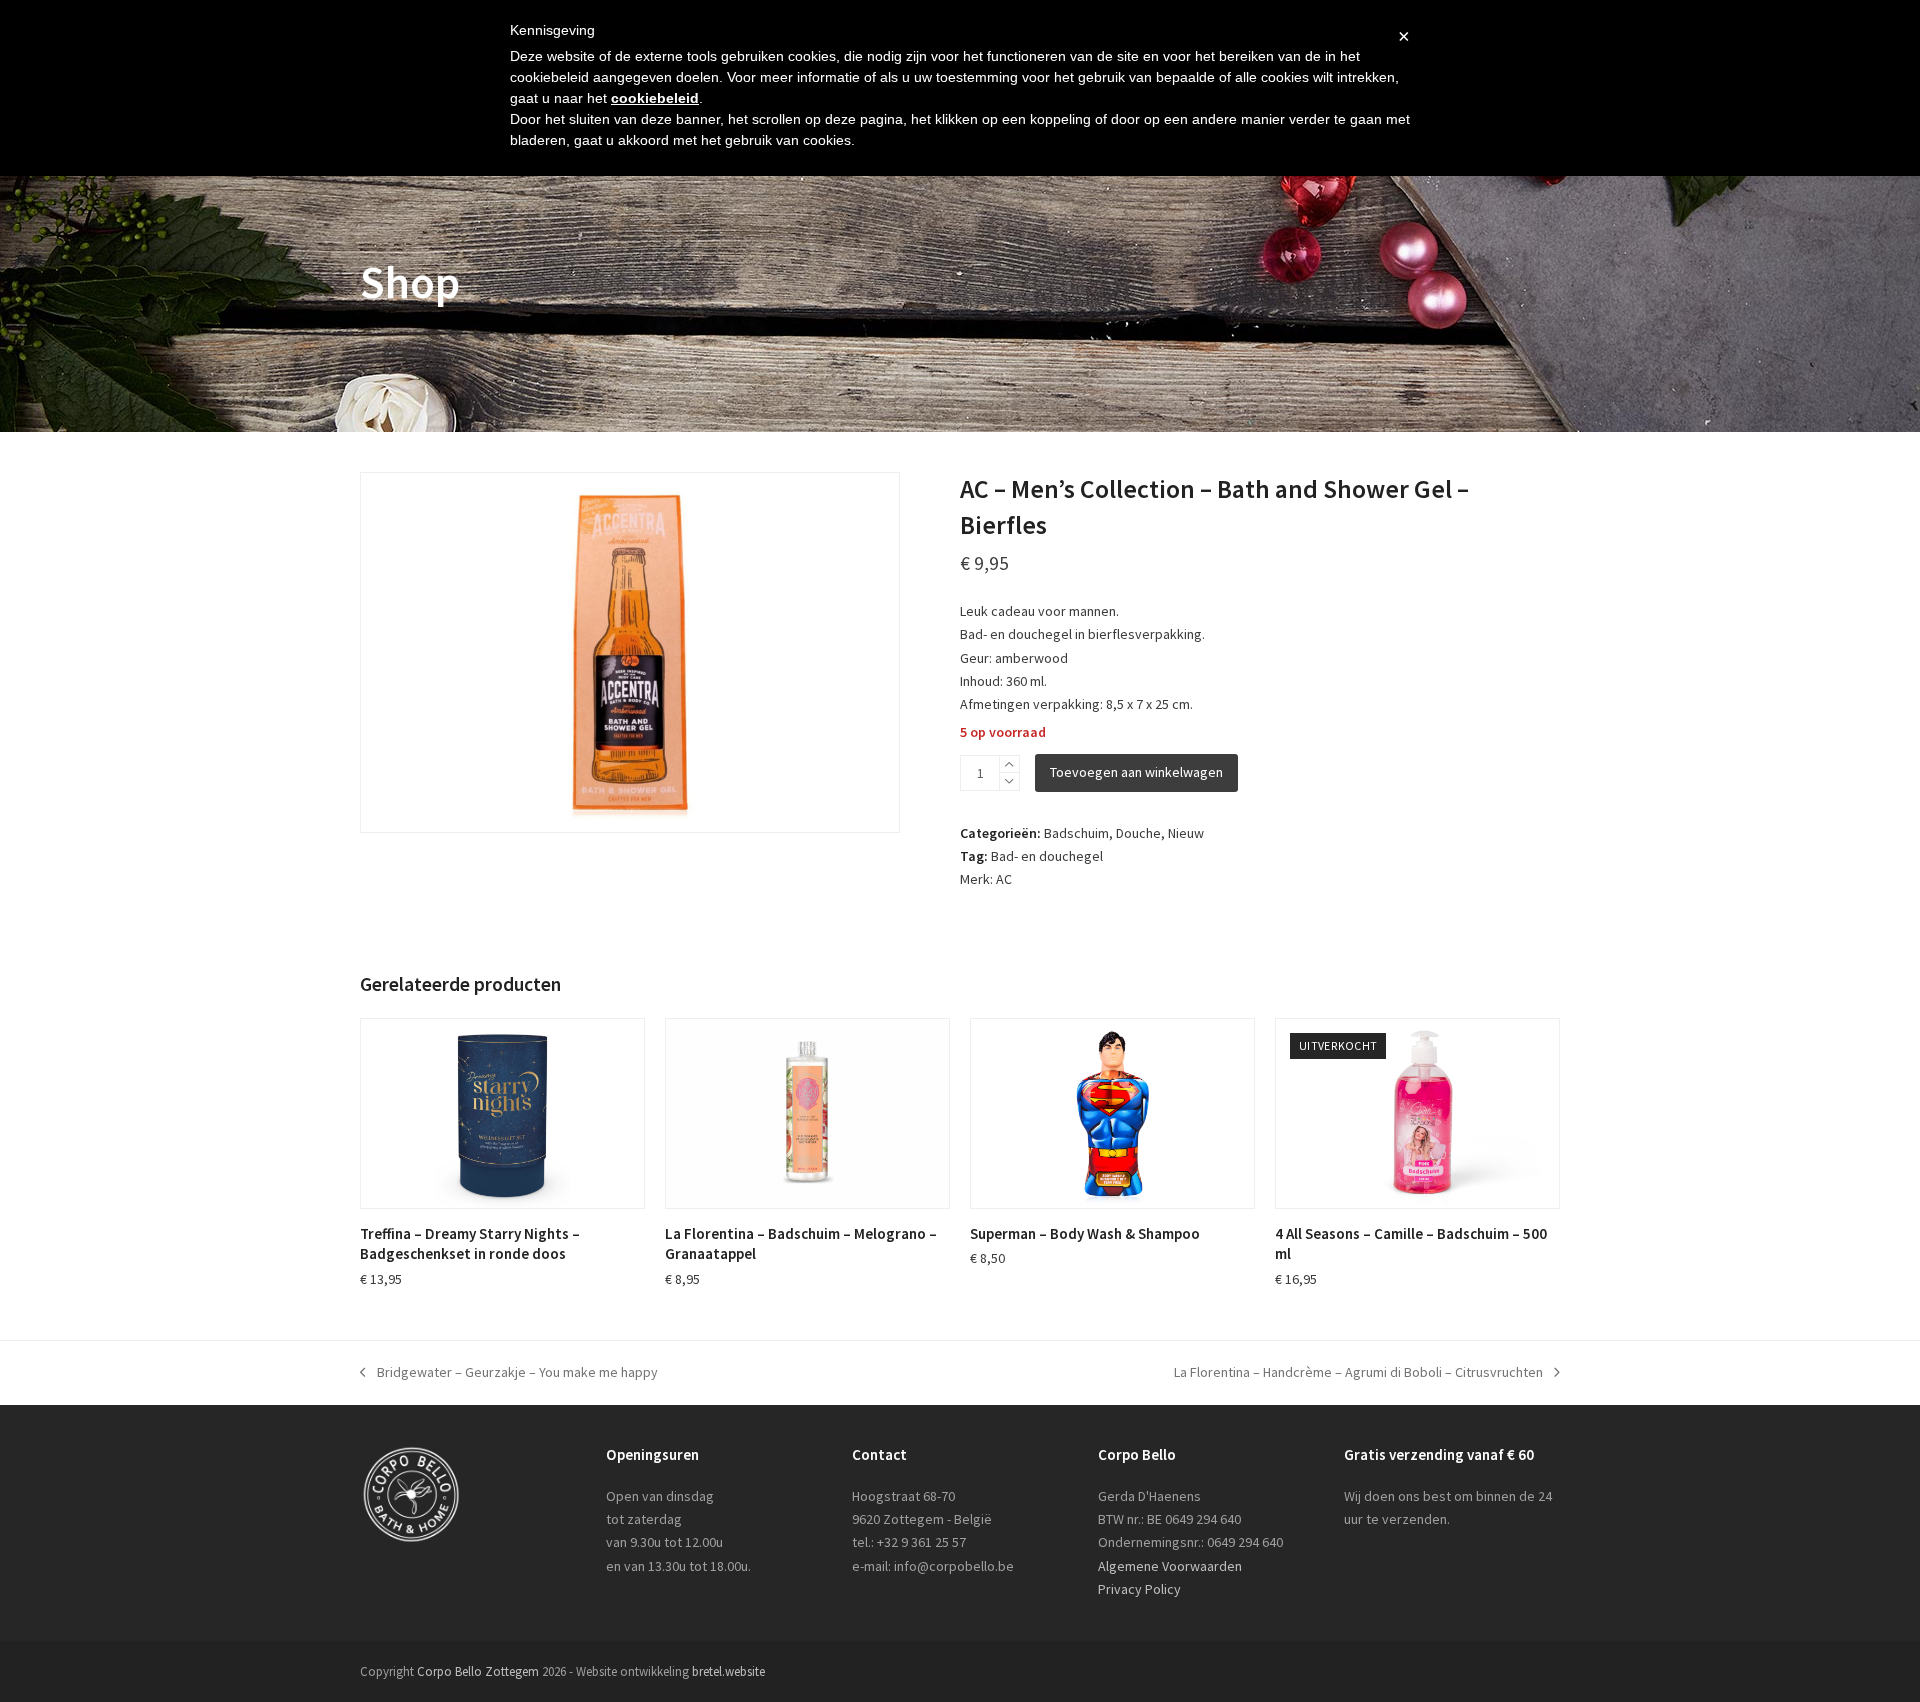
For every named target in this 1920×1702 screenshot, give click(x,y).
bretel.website (728, 1671)
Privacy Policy (1139, 1589)
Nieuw (1186, 833)
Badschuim (1076, 833)
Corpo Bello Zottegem (478, 1671)
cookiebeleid (655, 98)
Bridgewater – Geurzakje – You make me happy (509, 1373)
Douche (1138, 833)
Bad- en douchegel (1047, 856)
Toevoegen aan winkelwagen (1136, 772)
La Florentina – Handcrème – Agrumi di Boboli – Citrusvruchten (1358, 1373)
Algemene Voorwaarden (1170, 1566)
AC (1004, 879)
